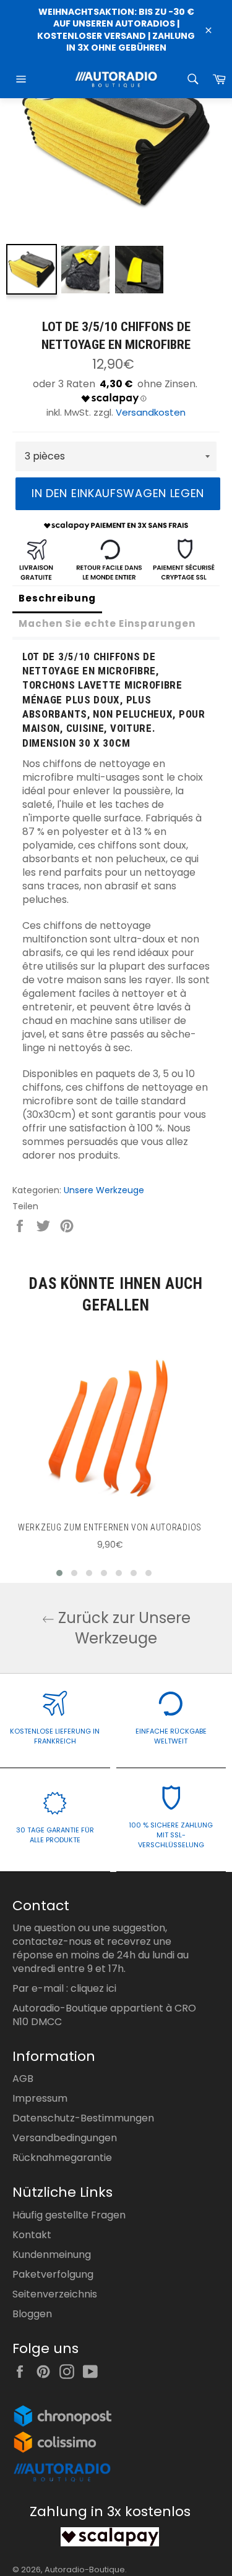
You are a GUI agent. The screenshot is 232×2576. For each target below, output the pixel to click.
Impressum (40, 2098)
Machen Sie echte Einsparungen (107, 623)
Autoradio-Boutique (85, 2570)
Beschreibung (57, 598)
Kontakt (32, 2235)
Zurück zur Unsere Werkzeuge (122, 1628)
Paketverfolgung (53, 2274)
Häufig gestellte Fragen (69, 2215)
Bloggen (32, 2314)
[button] (59, 1573)
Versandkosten (151, 412)
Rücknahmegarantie (62, 2158)
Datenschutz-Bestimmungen (83, 2118)
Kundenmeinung (52, 2255)
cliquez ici (93, 1988)
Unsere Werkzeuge (104, 1190)
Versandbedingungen (65, 2138)
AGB (23, 2079)
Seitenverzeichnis (55, 2294)
